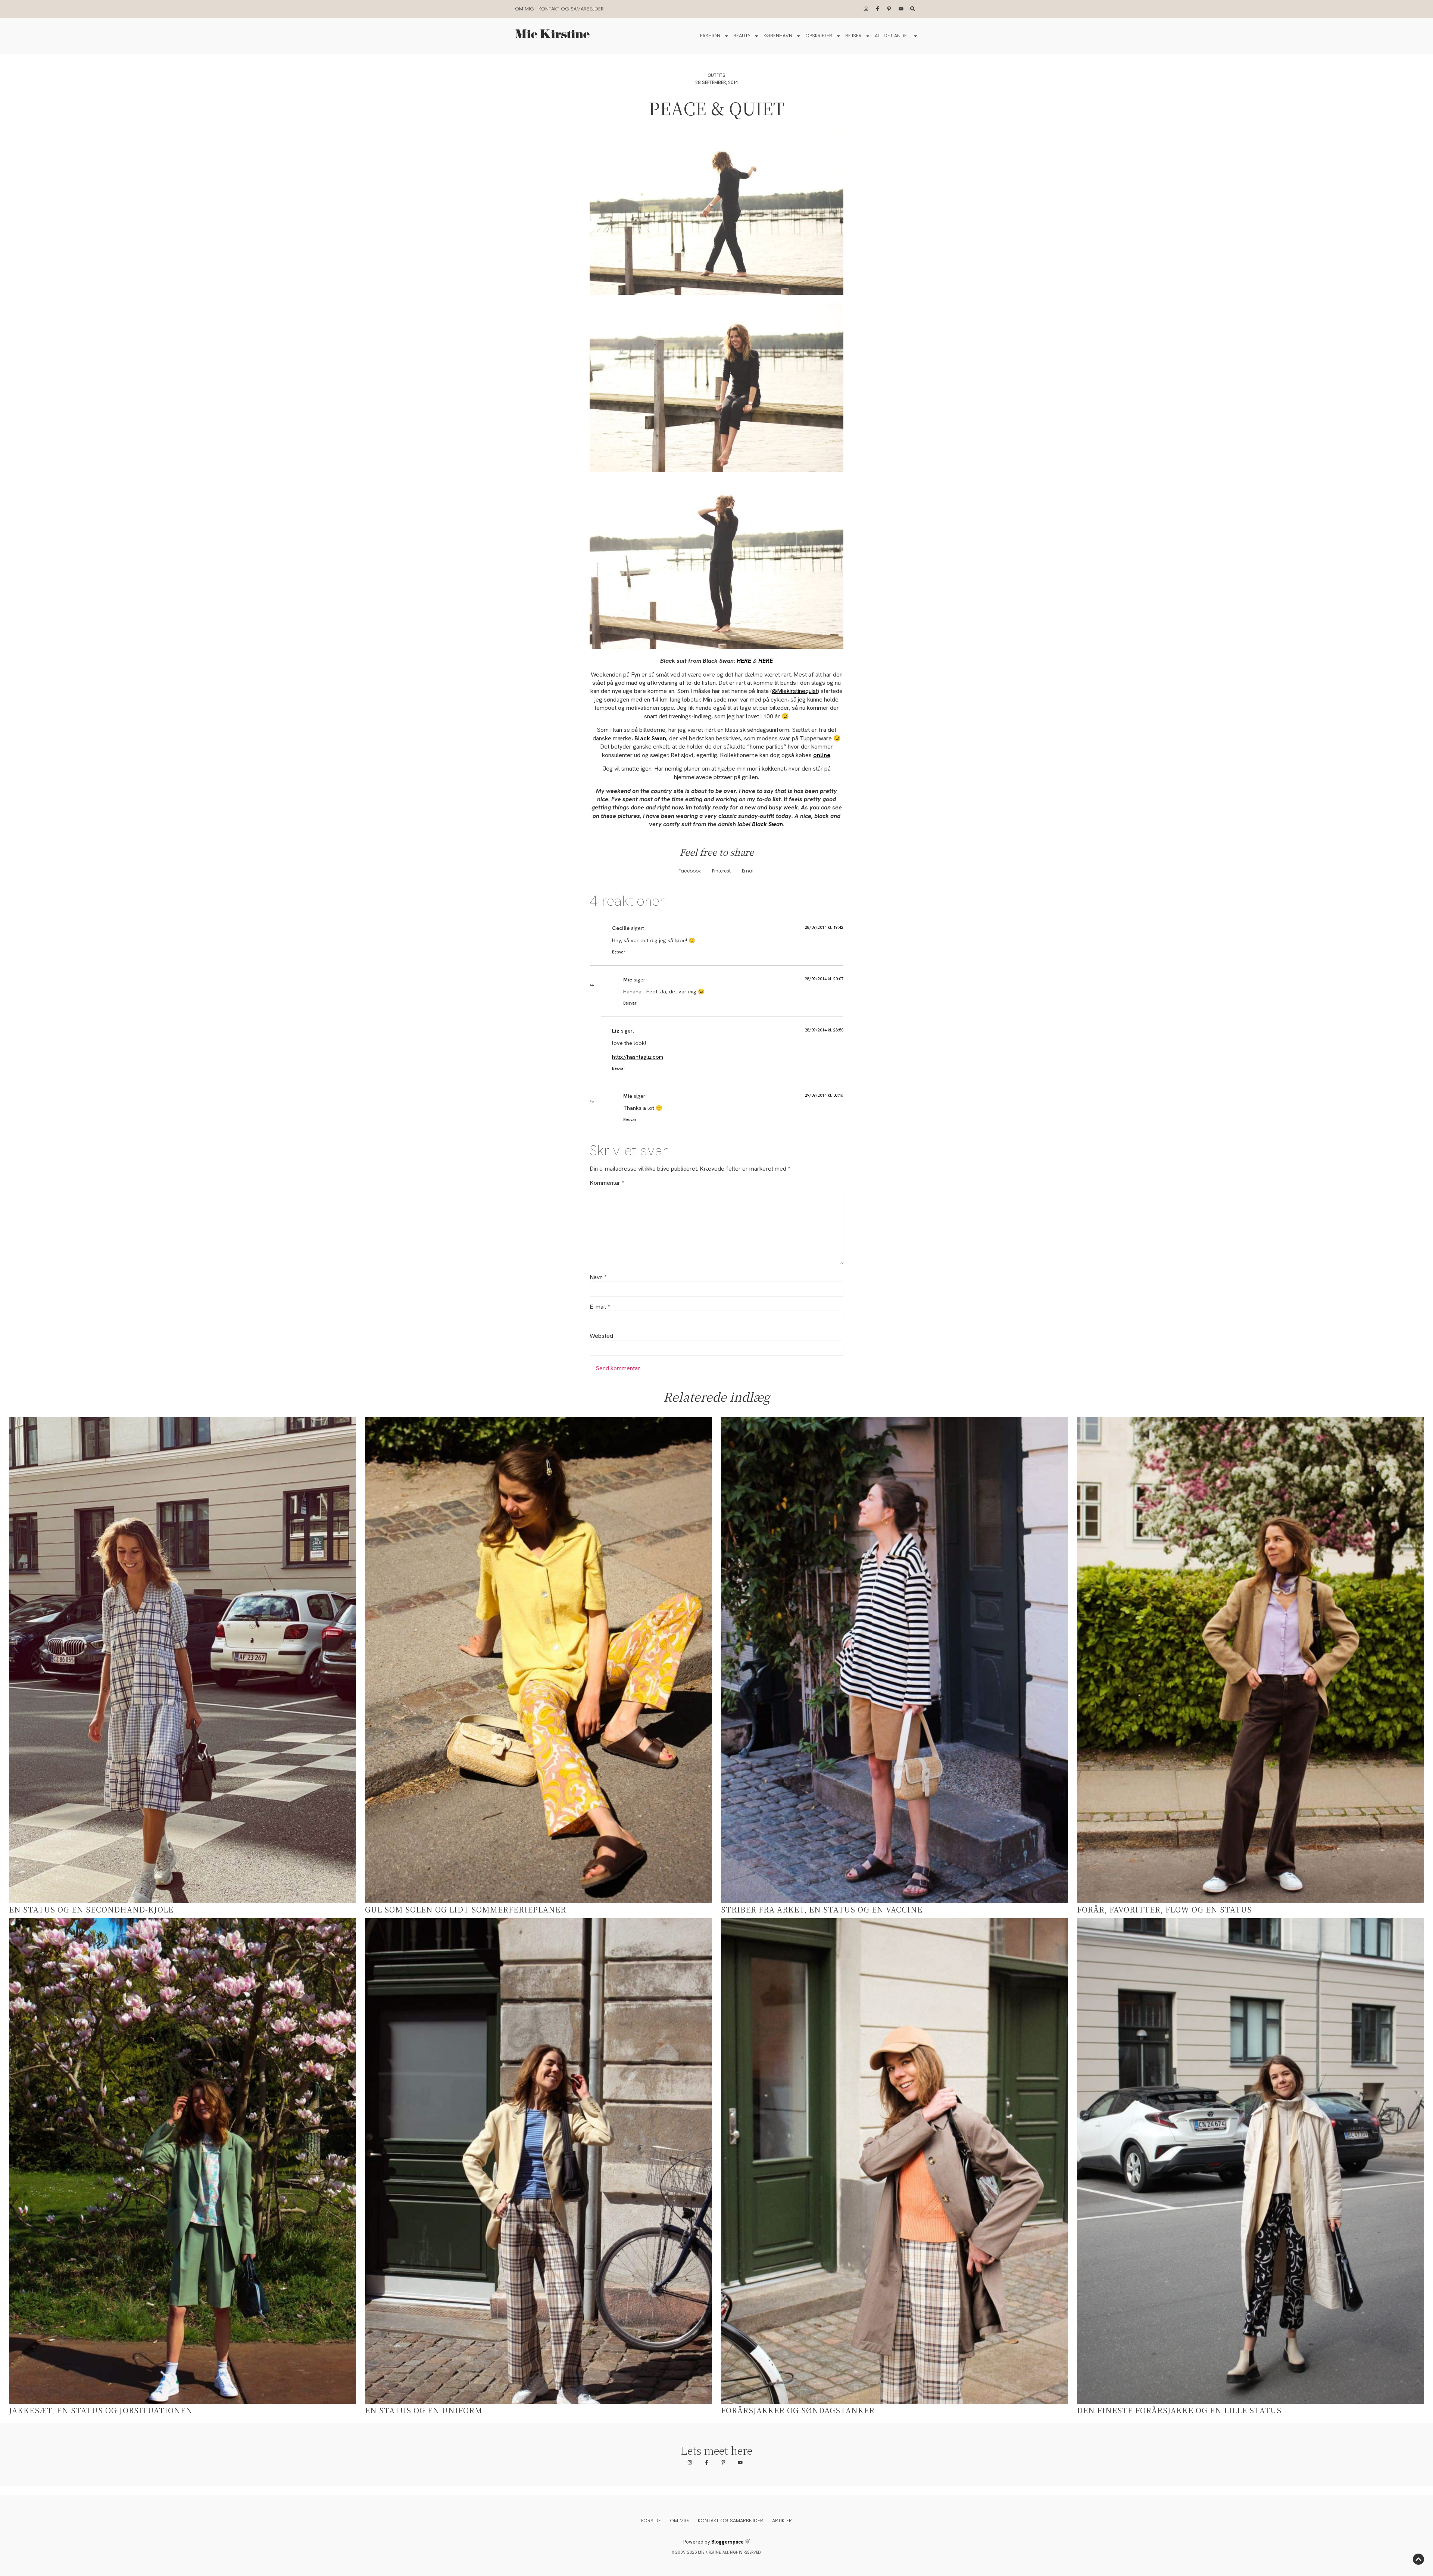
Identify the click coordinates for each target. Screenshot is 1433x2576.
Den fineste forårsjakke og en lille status (1179, 2410)
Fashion (710, 36)
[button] (690, 871)
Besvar (619, 952)
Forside (651, 2521)
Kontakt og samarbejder (571, 9)
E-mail (600, 1307)
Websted (601, 1336)
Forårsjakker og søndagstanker (798, 2410)
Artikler (782, 2521)
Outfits (716, 75)
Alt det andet (892, 36)
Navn (598, 1277)
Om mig (525, 9)
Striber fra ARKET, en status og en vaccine (822, 1909)
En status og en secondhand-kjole (91, 1909)
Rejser (853, 36)
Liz (616, 1031)
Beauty (742, 36)
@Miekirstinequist (795, 691)
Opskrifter (819, 36)
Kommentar (607, 1183)
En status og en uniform (424, 2410)
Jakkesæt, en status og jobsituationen (101, 2410)
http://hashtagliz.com (638, 1057)
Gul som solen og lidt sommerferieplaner (466, 1909)
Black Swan (767, 824)
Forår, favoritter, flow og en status (1164, 1909)
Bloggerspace (728, 2542)
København (778, 36)
